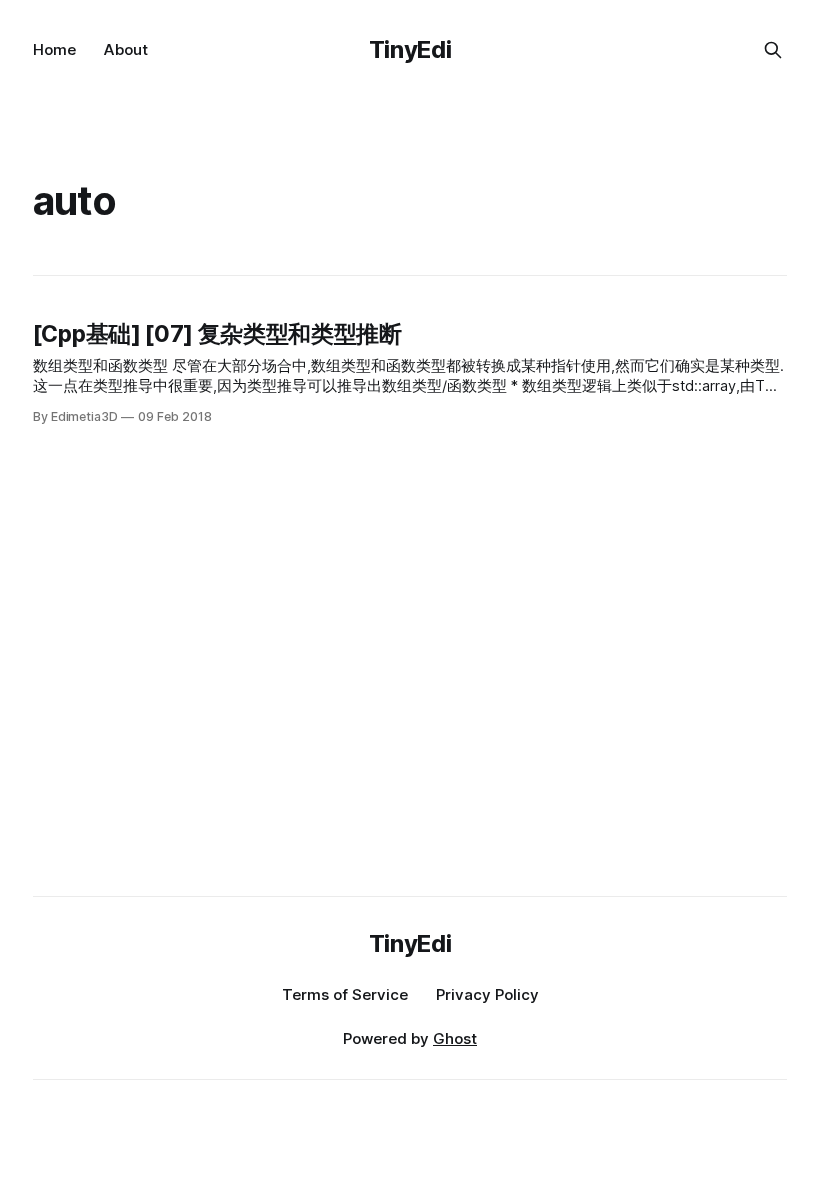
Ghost (455, 1038)
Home (54, 49)
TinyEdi (410, 49)
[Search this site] (773, 50)
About (126, 49)
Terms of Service (345, 994)
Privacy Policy (487, 994)
